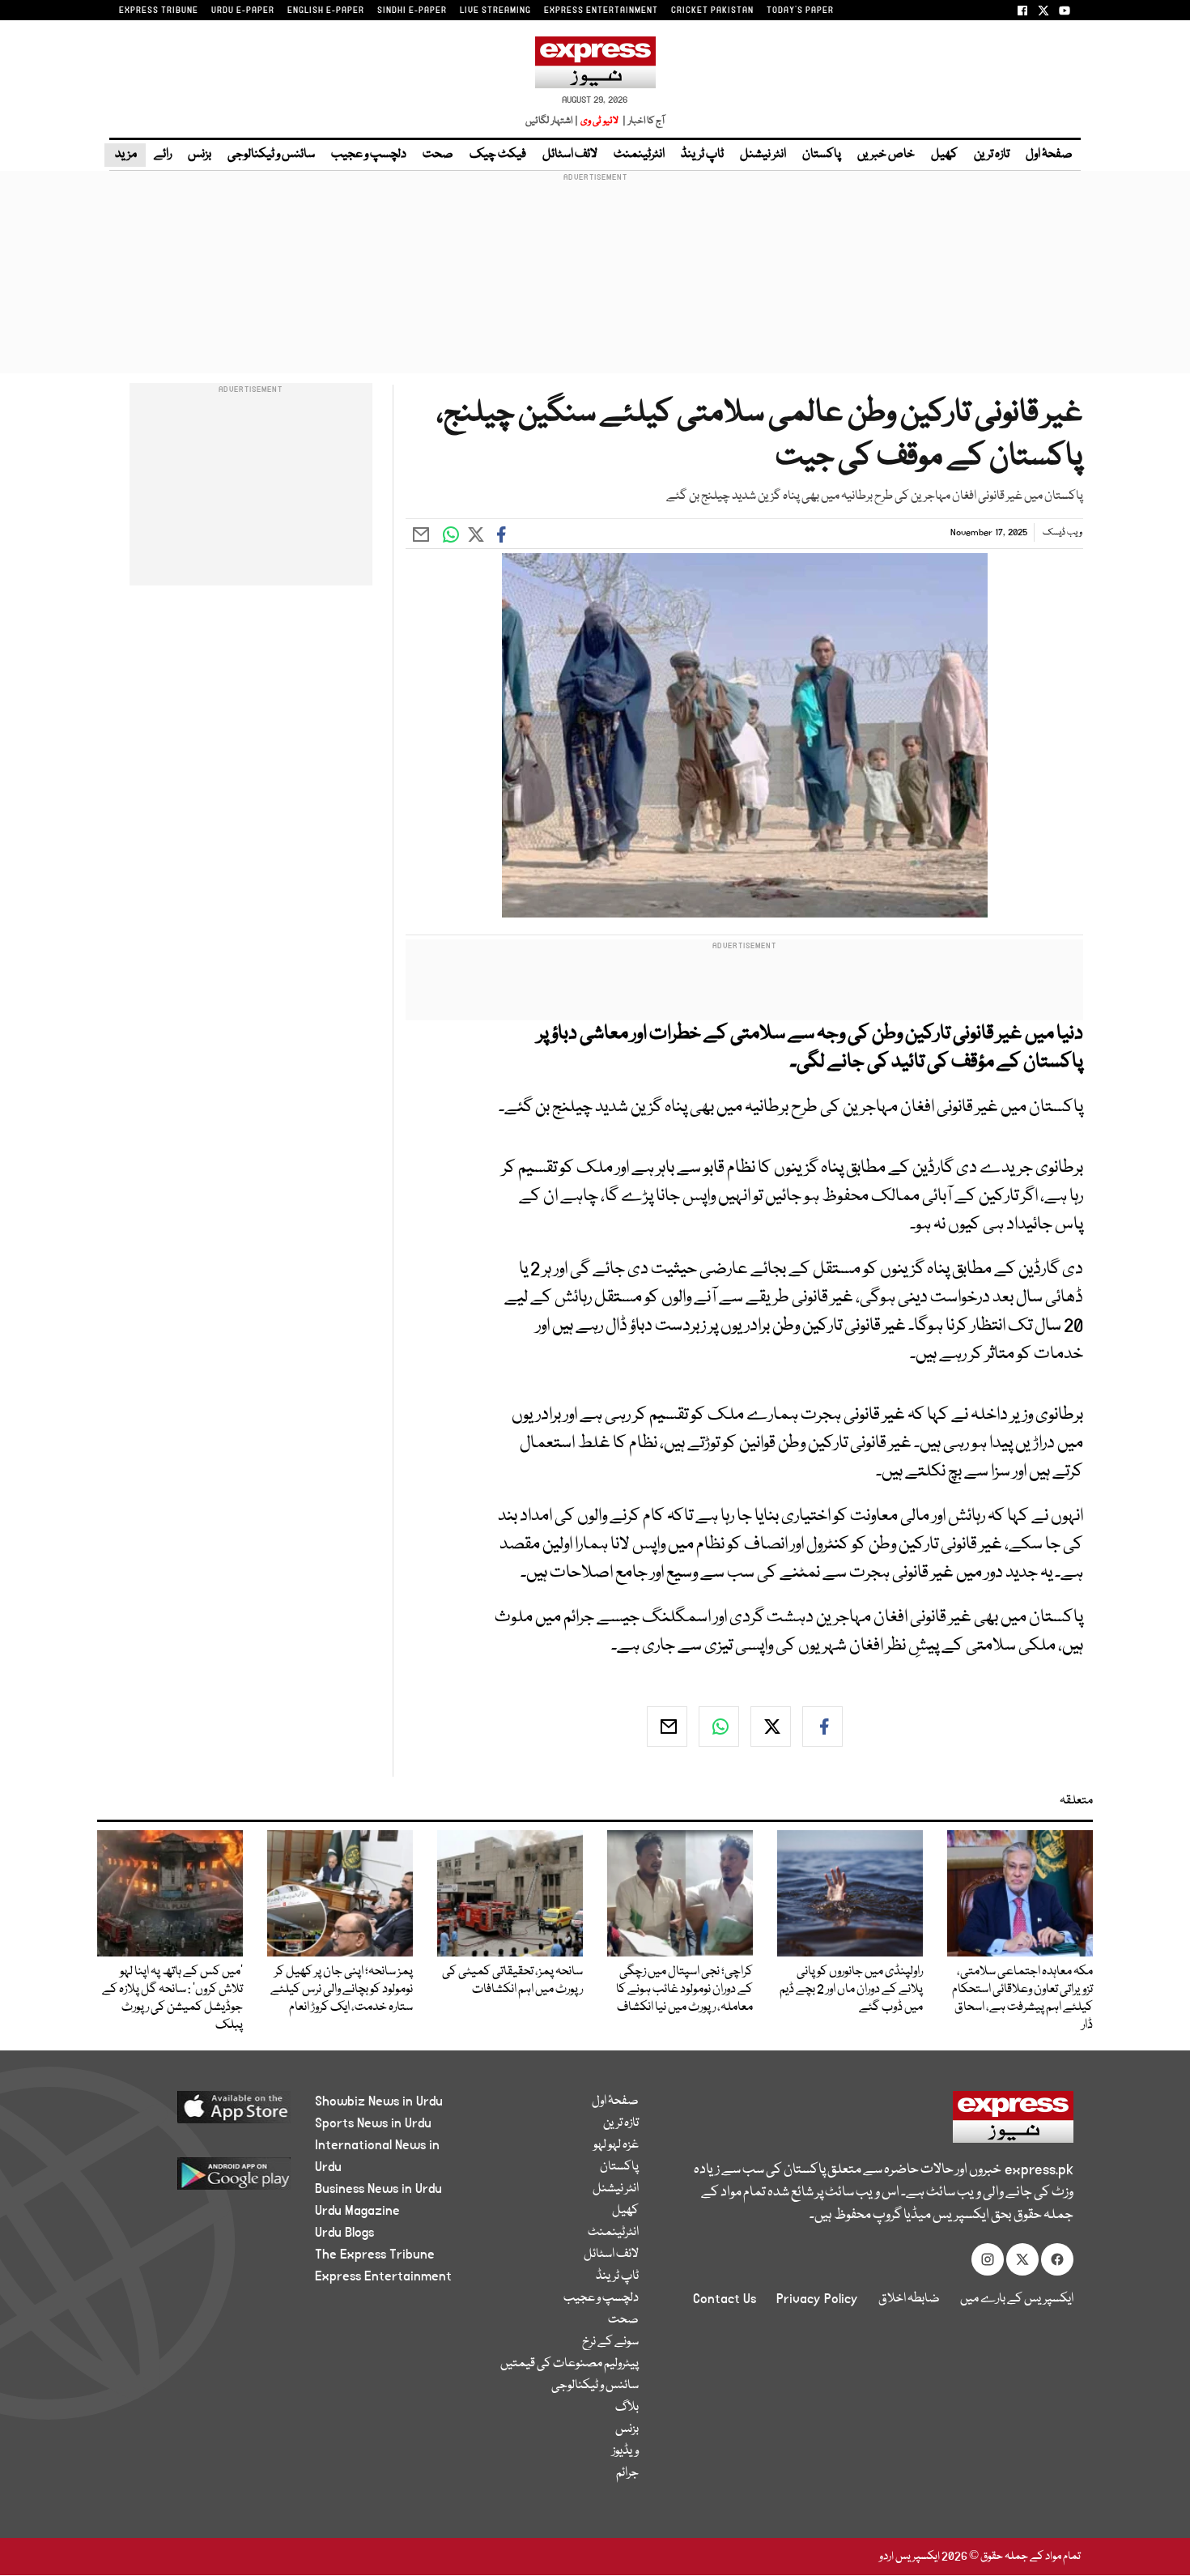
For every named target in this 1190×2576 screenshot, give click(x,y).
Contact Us (725, 2299)
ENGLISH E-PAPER (326, 11)
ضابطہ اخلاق (909, 2299)
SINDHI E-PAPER (412, 11)
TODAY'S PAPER (800, 11)
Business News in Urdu (378, 2189)
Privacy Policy (817, 2299)
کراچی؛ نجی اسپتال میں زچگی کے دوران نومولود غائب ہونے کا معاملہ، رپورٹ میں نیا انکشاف (684, 1990)
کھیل (944, 155)
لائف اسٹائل (570, 155)
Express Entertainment (383, 2276)
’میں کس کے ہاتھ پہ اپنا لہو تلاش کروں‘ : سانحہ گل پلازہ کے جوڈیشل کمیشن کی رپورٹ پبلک (172, 1999)
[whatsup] (719, 1727)
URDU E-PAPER (243, 11)
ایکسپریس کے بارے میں (1017, 2299)
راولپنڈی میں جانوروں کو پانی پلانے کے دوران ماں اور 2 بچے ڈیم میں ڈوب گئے (851, 1990)
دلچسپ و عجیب (369, 155)
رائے (163, 155)
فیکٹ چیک (498, 155)
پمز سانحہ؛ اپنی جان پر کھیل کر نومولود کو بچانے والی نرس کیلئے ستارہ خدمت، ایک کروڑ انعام (342, 1990)
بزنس (200, 155)
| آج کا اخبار (642, 121)
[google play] (204, 2180)
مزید (125, 155)
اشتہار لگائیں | (552, 121)
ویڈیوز (625, 2451)
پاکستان (822, 155)
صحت (438, 155)
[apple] (204, 2113)
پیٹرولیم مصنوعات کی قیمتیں (569, 2364)
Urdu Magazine (357, 2211)
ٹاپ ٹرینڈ (702, 155)
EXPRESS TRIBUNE (159, 11)
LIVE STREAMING (495, 11)
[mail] (667, 1727)
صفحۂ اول (1049, 155)
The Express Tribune (375, 2255)
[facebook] (822, 1727)
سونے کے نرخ (610, 2342)
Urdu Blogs (344, 2233)
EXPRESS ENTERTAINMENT (601, 11)
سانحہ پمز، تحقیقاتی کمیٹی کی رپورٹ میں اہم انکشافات (512, 1981)
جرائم (627, 2473)
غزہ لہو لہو (616, 2145)
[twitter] (771, 1727)
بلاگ (627, 2408)
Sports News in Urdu (373, 2123)
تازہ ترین (992, 155)
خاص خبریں (886, 155)
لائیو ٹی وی (599, 121)
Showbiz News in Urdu (379, 2101)
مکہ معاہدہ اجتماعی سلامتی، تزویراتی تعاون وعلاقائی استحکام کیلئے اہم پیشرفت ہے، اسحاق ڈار (1022, 1999)
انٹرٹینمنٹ (639, 155)
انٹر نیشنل (763, 155)
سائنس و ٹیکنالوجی (271, 155)
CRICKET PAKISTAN (712, 11)
